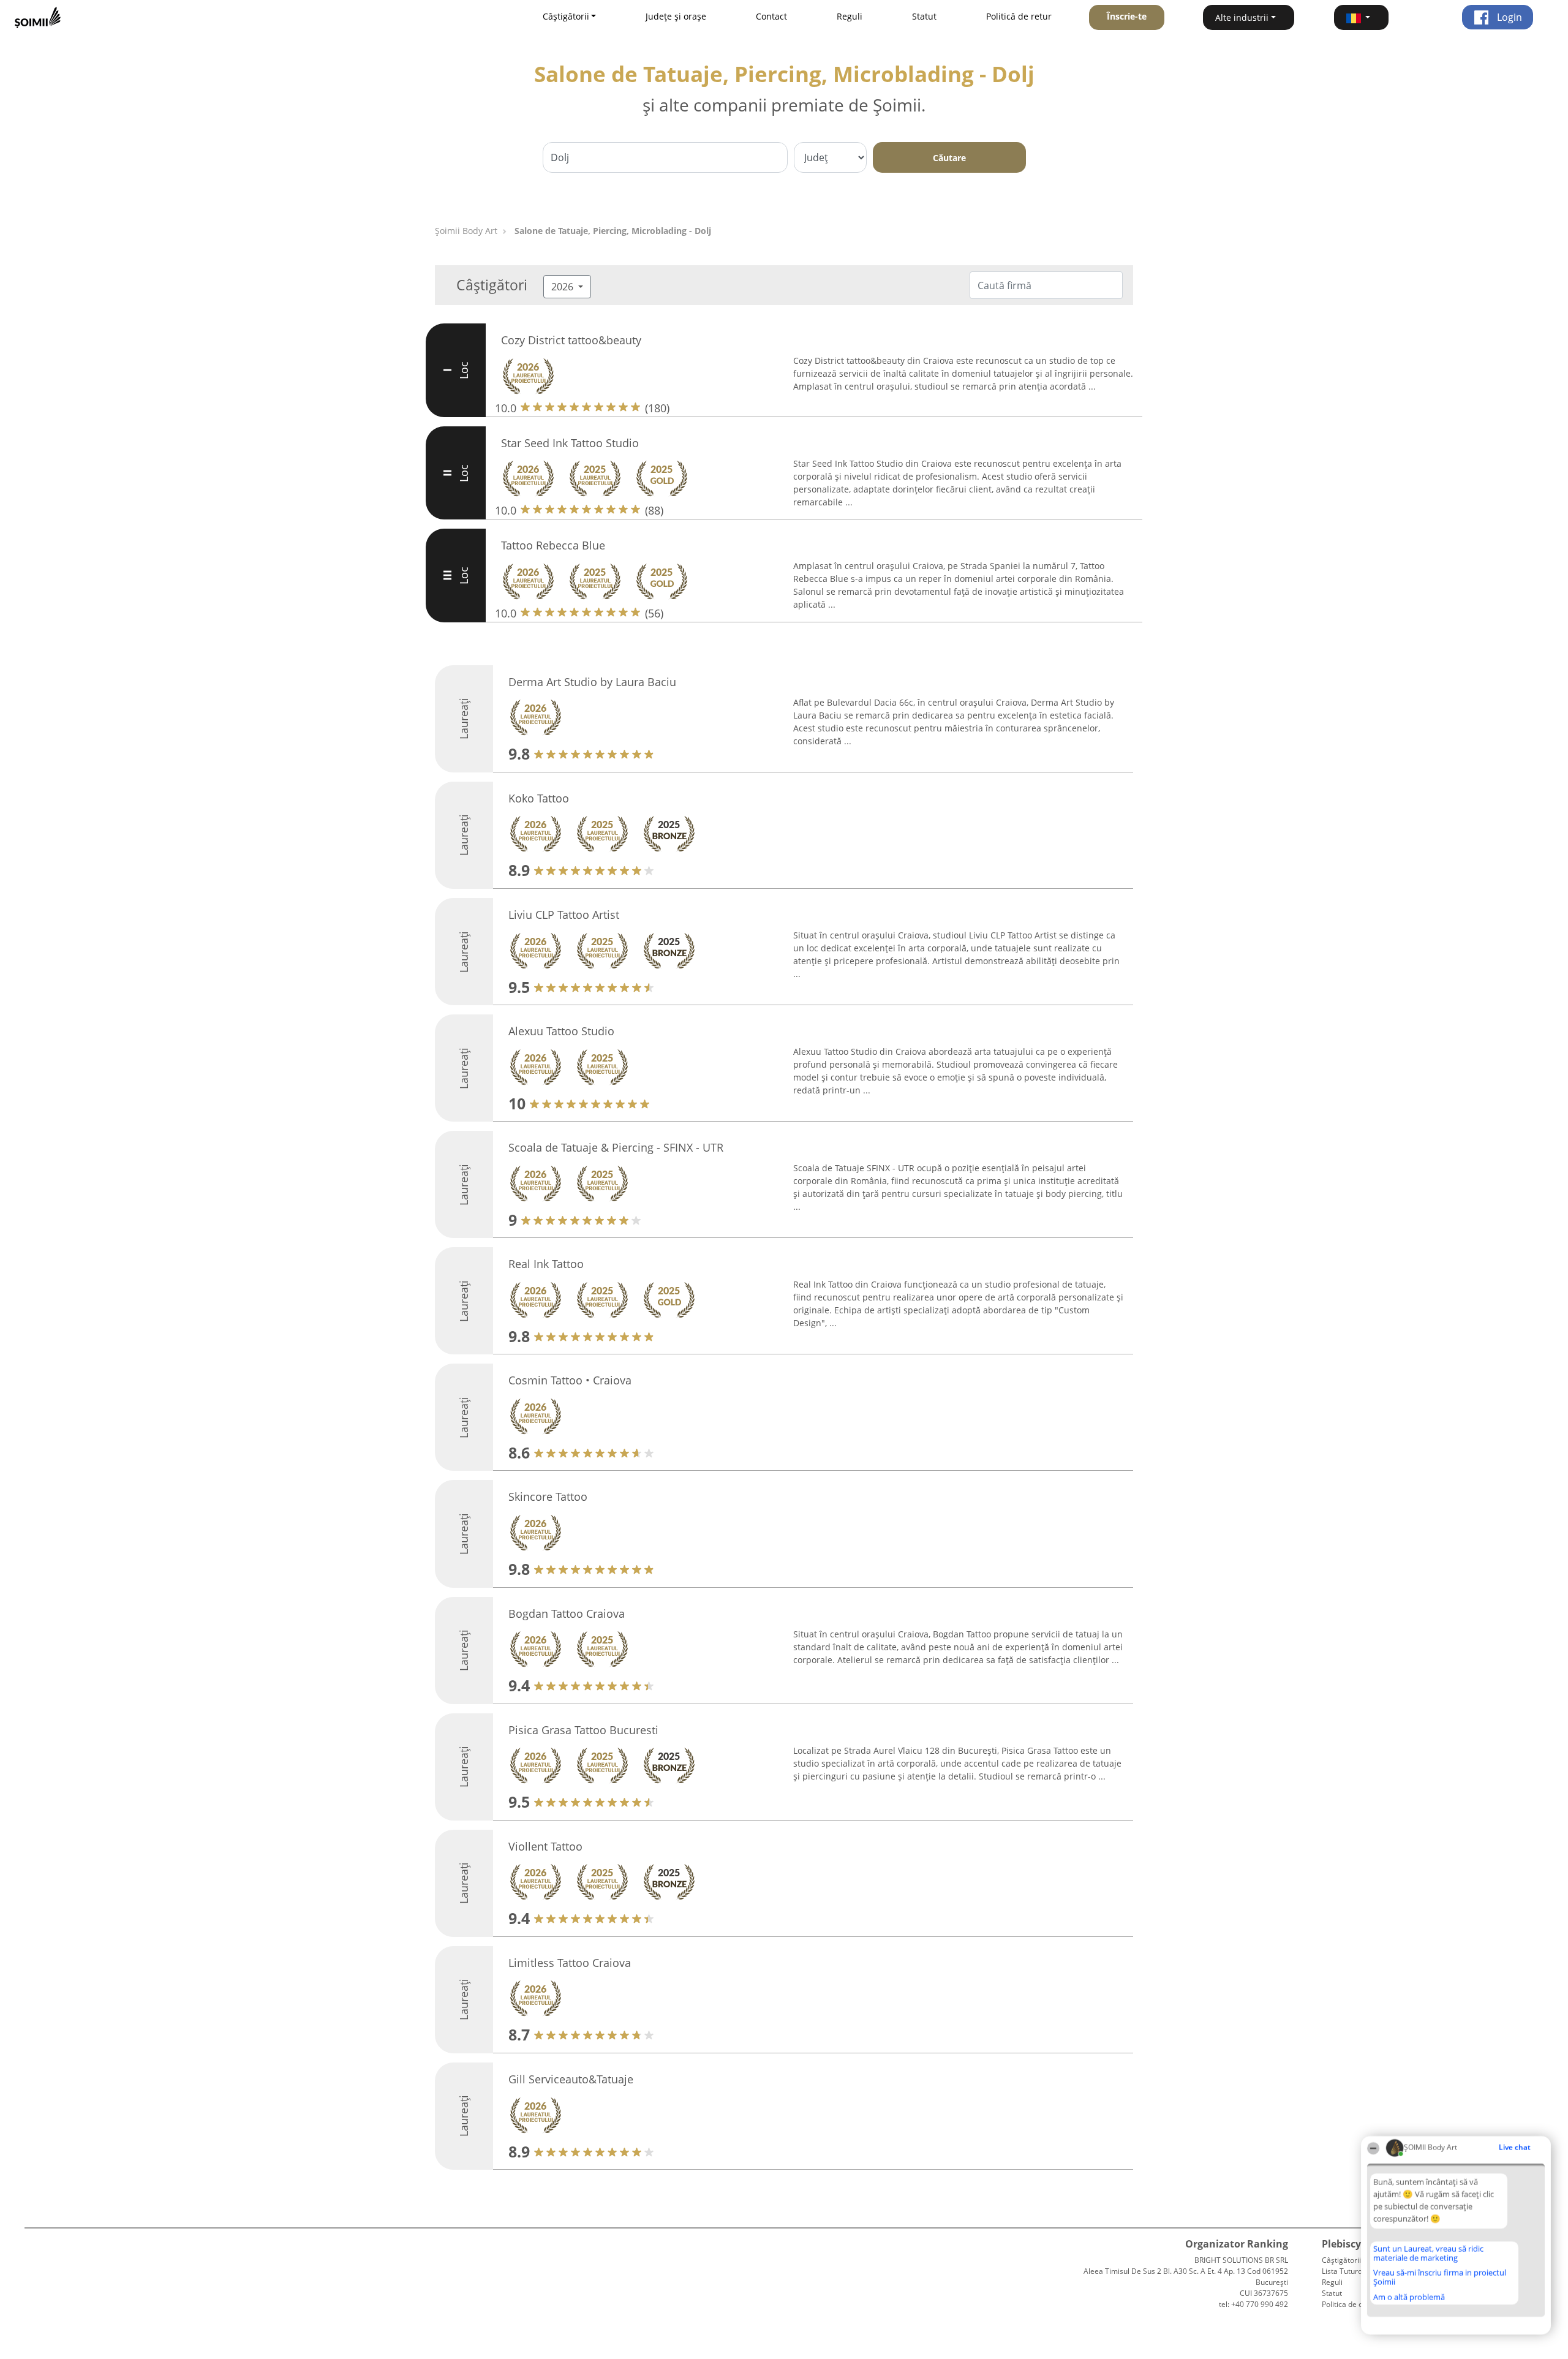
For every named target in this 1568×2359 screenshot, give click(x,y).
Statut (924, 16)
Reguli (850, 16)
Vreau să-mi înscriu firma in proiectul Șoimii (1440, 2277)
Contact (771, 16)
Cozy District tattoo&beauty (571, 340)
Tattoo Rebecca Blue (553, 545)
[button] (1362, 17)
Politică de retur (1019, 16)
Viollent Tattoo (545, 1846)
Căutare (949, 158)
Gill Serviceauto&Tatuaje (571, 2079)
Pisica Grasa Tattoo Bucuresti (583, 1730)
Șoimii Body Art (466, 231)
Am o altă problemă (1409, 2297)
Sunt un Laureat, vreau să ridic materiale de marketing (1428, 2253)
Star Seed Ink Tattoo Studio (570, 443)
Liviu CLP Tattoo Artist (564, 915)
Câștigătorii (1341, 2260)
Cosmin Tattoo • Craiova (570, 1380)
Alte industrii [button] (1242, 17)
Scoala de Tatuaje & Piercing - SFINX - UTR (616, 1147)
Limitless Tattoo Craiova (570, 1963)
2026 (563, 287)
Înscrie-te (1127, 16)
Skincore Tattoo (548, 1497)
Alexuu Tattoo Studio (561, 1031)
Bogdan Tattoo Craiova (567, 1614)
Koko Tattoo (539, 798)
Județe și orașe (676, 16)
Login (1508, 17)
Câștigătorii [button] (566, 16)
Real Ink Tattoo (546, 1264)
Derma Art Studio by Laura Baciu (592, 682)
